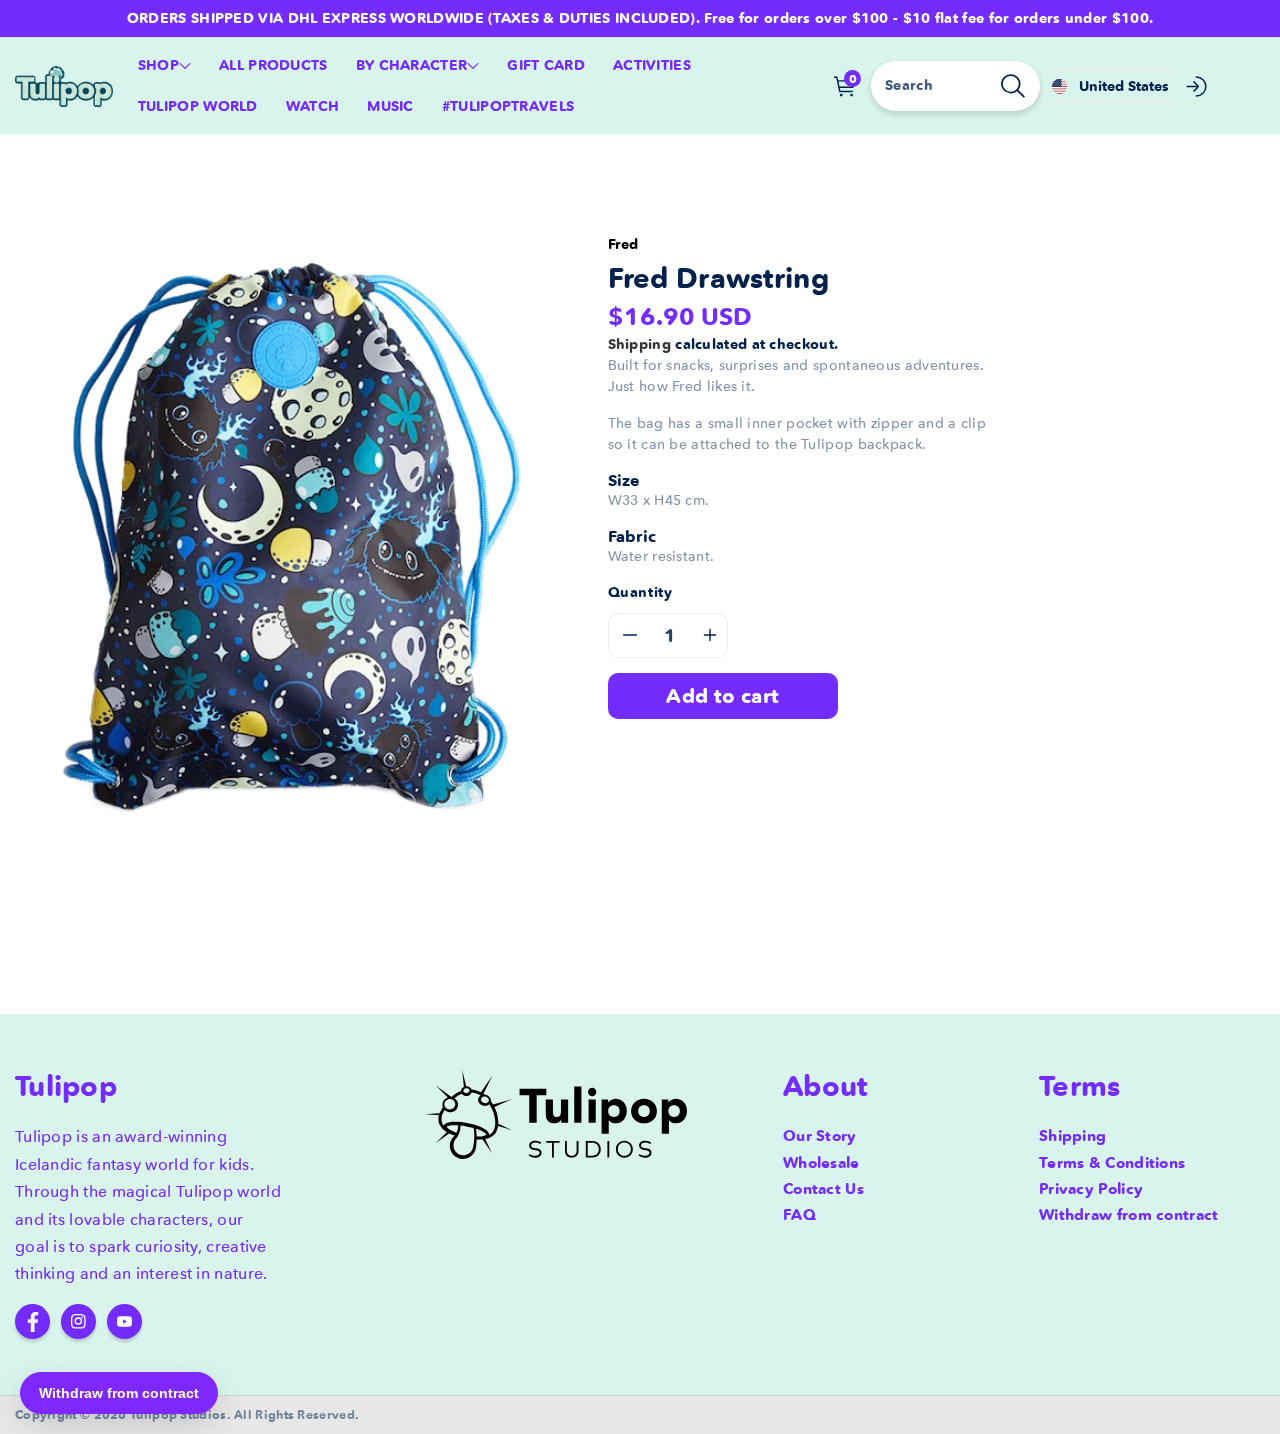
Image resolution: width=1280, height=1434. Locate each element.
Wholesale (821, 1162)
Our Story (820, 1135)
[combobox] (955, 86)
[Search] (1013, 86)
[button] (164, 65)
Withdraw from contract (1129, 1214)
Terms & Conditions (1112, 1162)
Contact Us (823, 1188)
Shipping (639, 344)
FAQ (799, 1214)
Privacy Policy (1091, 1188)
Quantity (640, 592)
